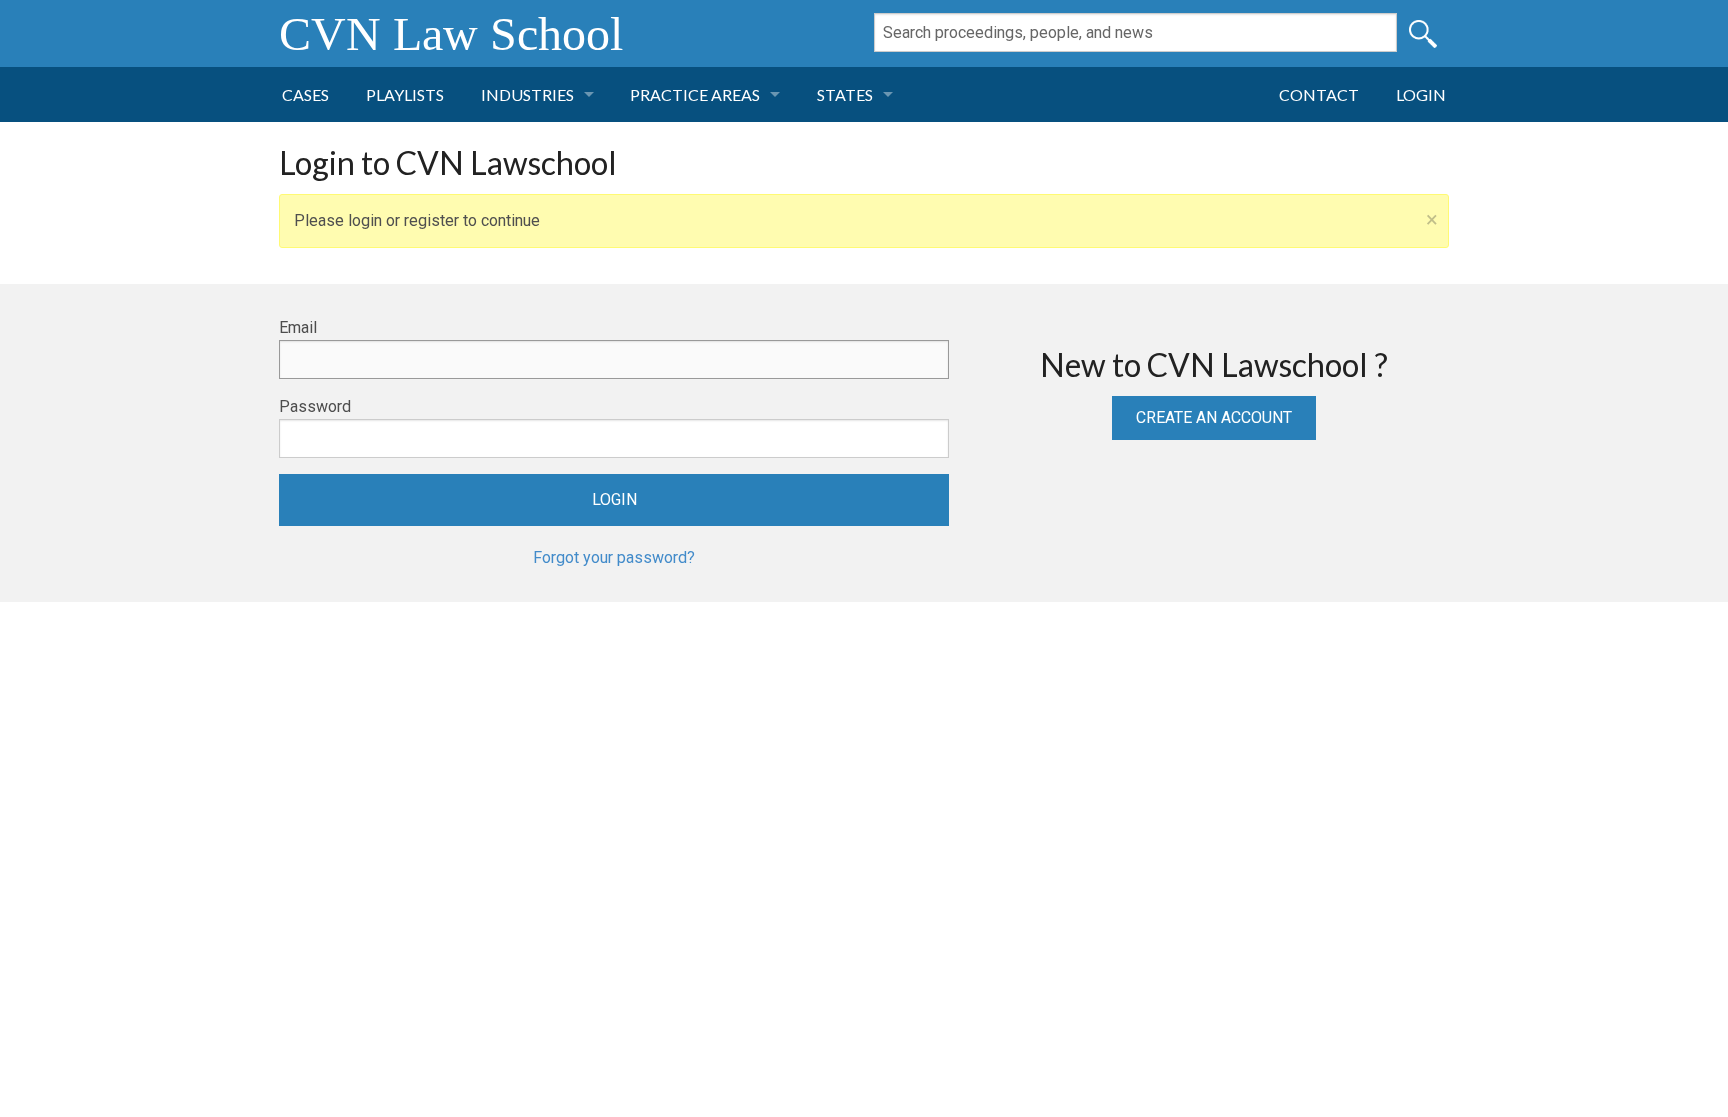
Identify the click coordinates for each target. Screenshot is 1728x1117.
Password (315, 406)
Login (1421, 94)
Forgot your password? (614, 557)
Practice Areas (695, 94)
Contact (1319, 94)
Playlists (405, 94)
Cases (305, 94)
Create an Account (1214, 417)
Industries (527, 94)
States (845, 94)
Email (298, 327)
